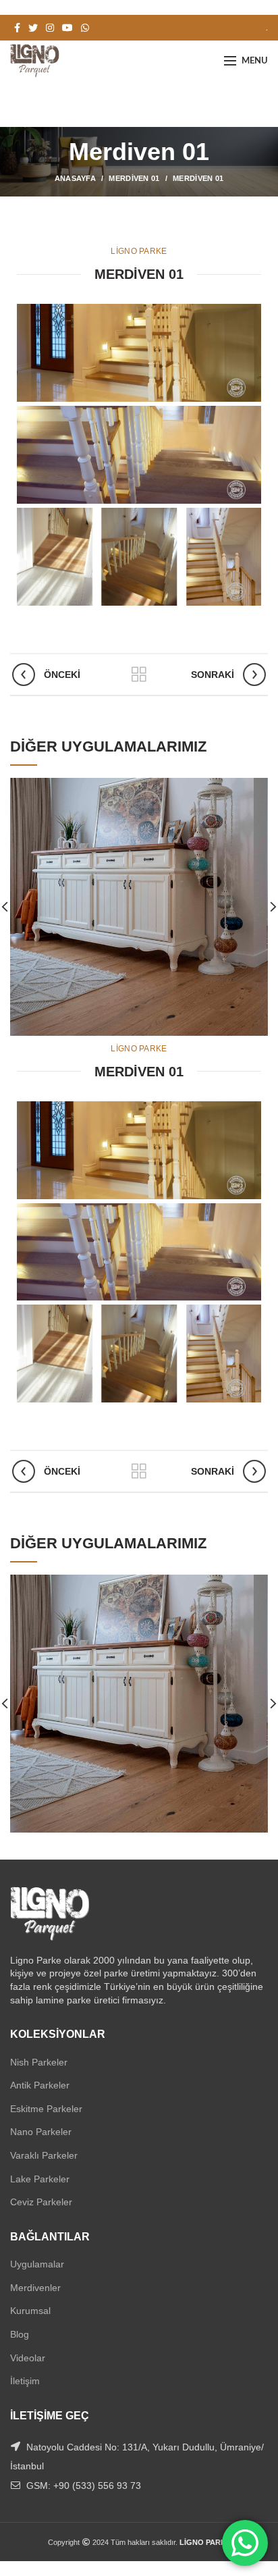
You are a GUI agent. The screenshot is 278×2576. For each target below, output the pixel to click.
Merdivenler (35, 2288)
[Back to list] (139, 675)
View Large (258, 788)
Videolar (28, 2358)
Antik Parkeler (40, 2085)
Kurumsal (30, 2311)
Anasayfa (75, 178)
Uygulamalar (37, 2264)
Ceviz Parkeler (41, 2202)
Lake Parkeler (40, 2179)
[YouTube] (67, 28)
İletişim (25, 2381)
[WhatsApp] (85, 28)
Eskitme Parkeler (46, 2109)
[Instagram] (50, 28)
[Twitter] (33, 28)
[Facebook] (17, 28)
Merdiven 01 (134, 178)
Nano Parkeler (41, 2132)
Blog (20, 2334)
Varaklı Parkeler (44, 2155)
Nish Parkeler (39, 2062)
